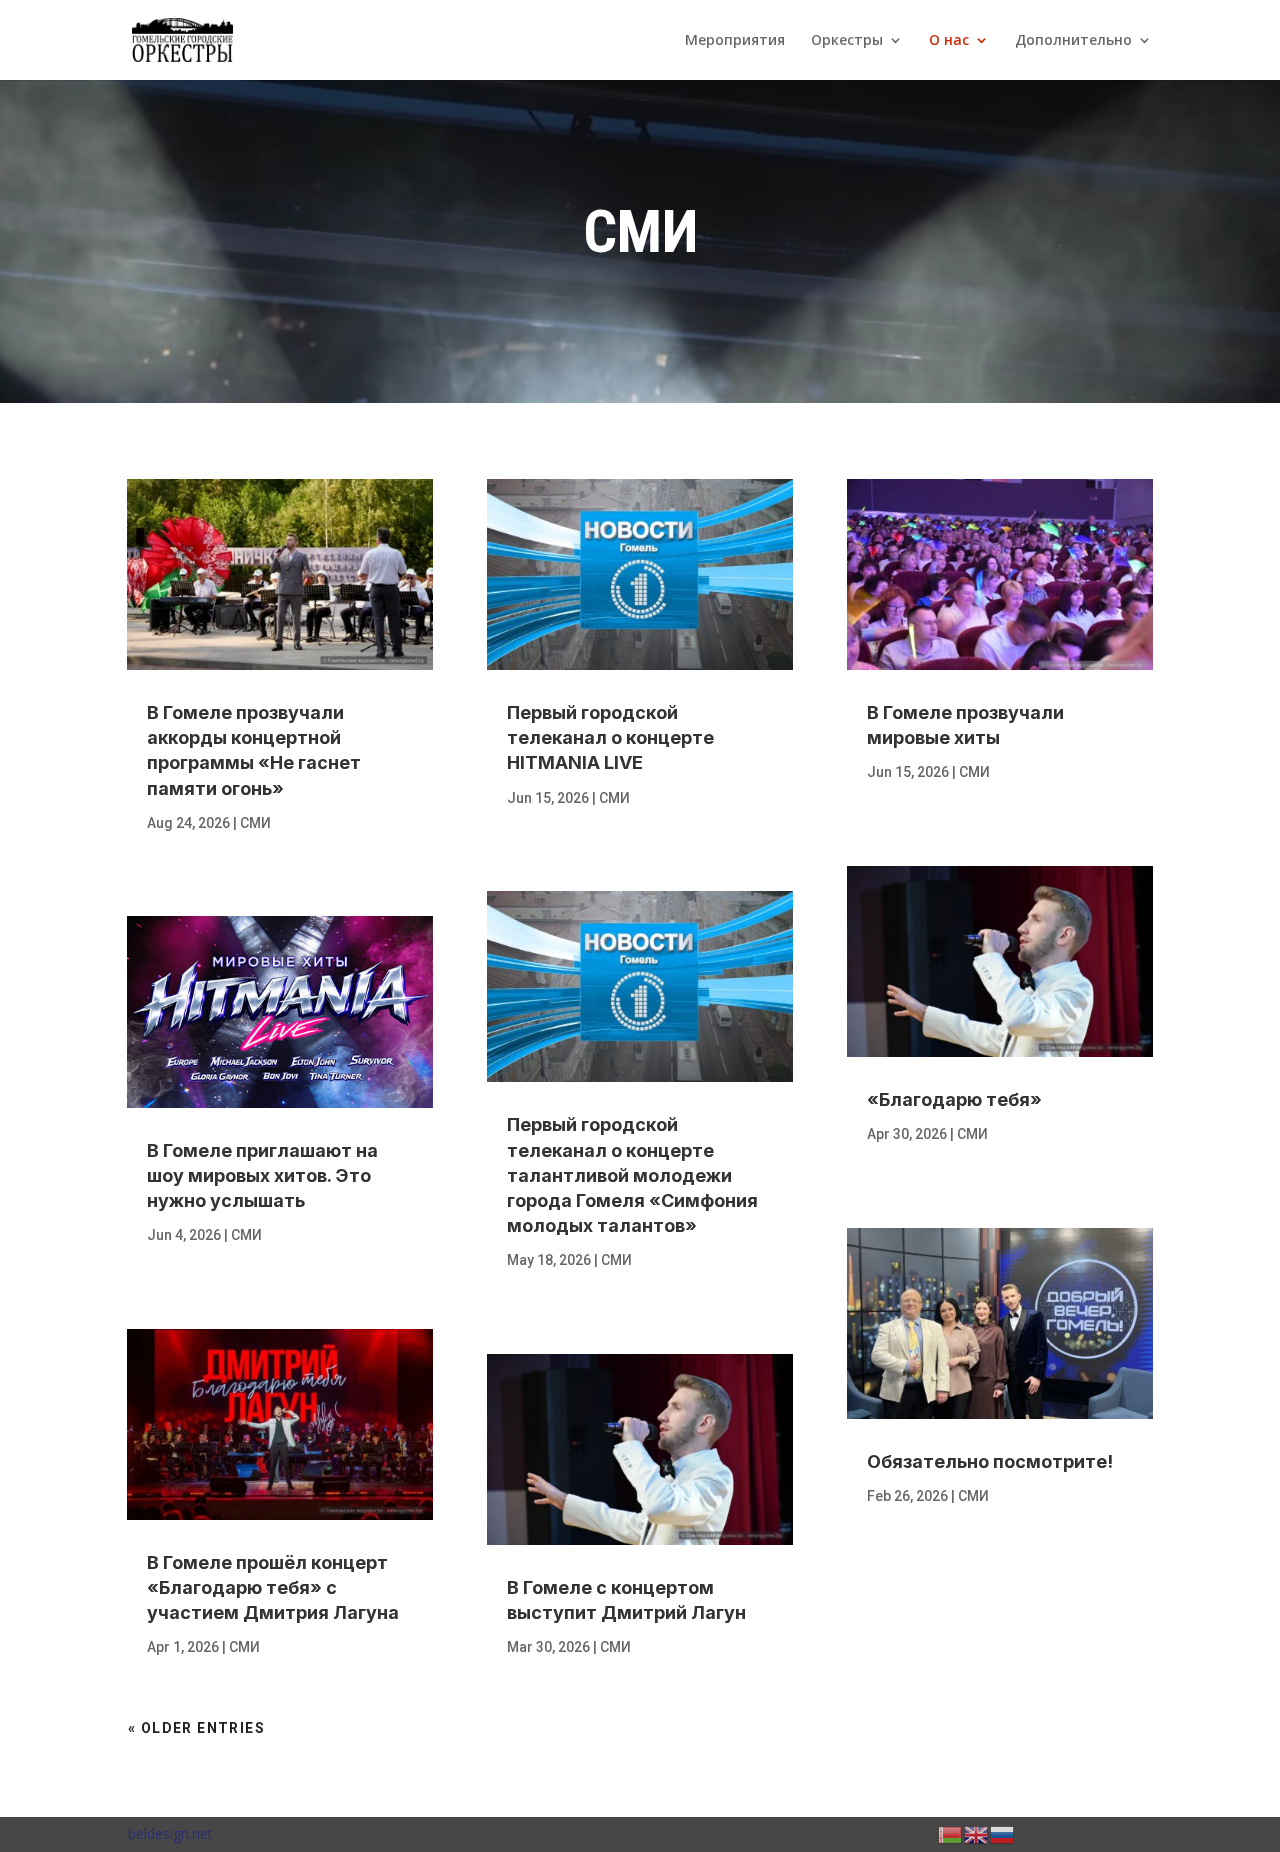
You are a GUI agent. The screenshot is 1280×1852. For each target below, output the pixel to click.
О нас (949, 41)
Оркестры (847, 41)
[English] (977, 1833)
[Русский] (1003, 1833)
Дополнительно (1073, 41)
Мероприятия (735, 41)
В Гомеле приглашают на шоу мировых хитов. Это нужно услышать (262, 1175)
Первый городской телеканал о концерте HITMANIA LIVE (610, 737)
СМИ (255, 823)
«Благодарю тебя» (954, 1099)
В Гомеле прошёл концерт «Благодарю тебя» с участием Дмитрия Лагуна (273, 1587)
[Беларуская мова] (951, 1833)
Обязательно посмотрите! (990, 1461)
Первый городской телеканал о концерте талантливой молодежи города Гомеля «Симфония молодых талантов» (632, 1175)
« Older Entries (196, 1728)
